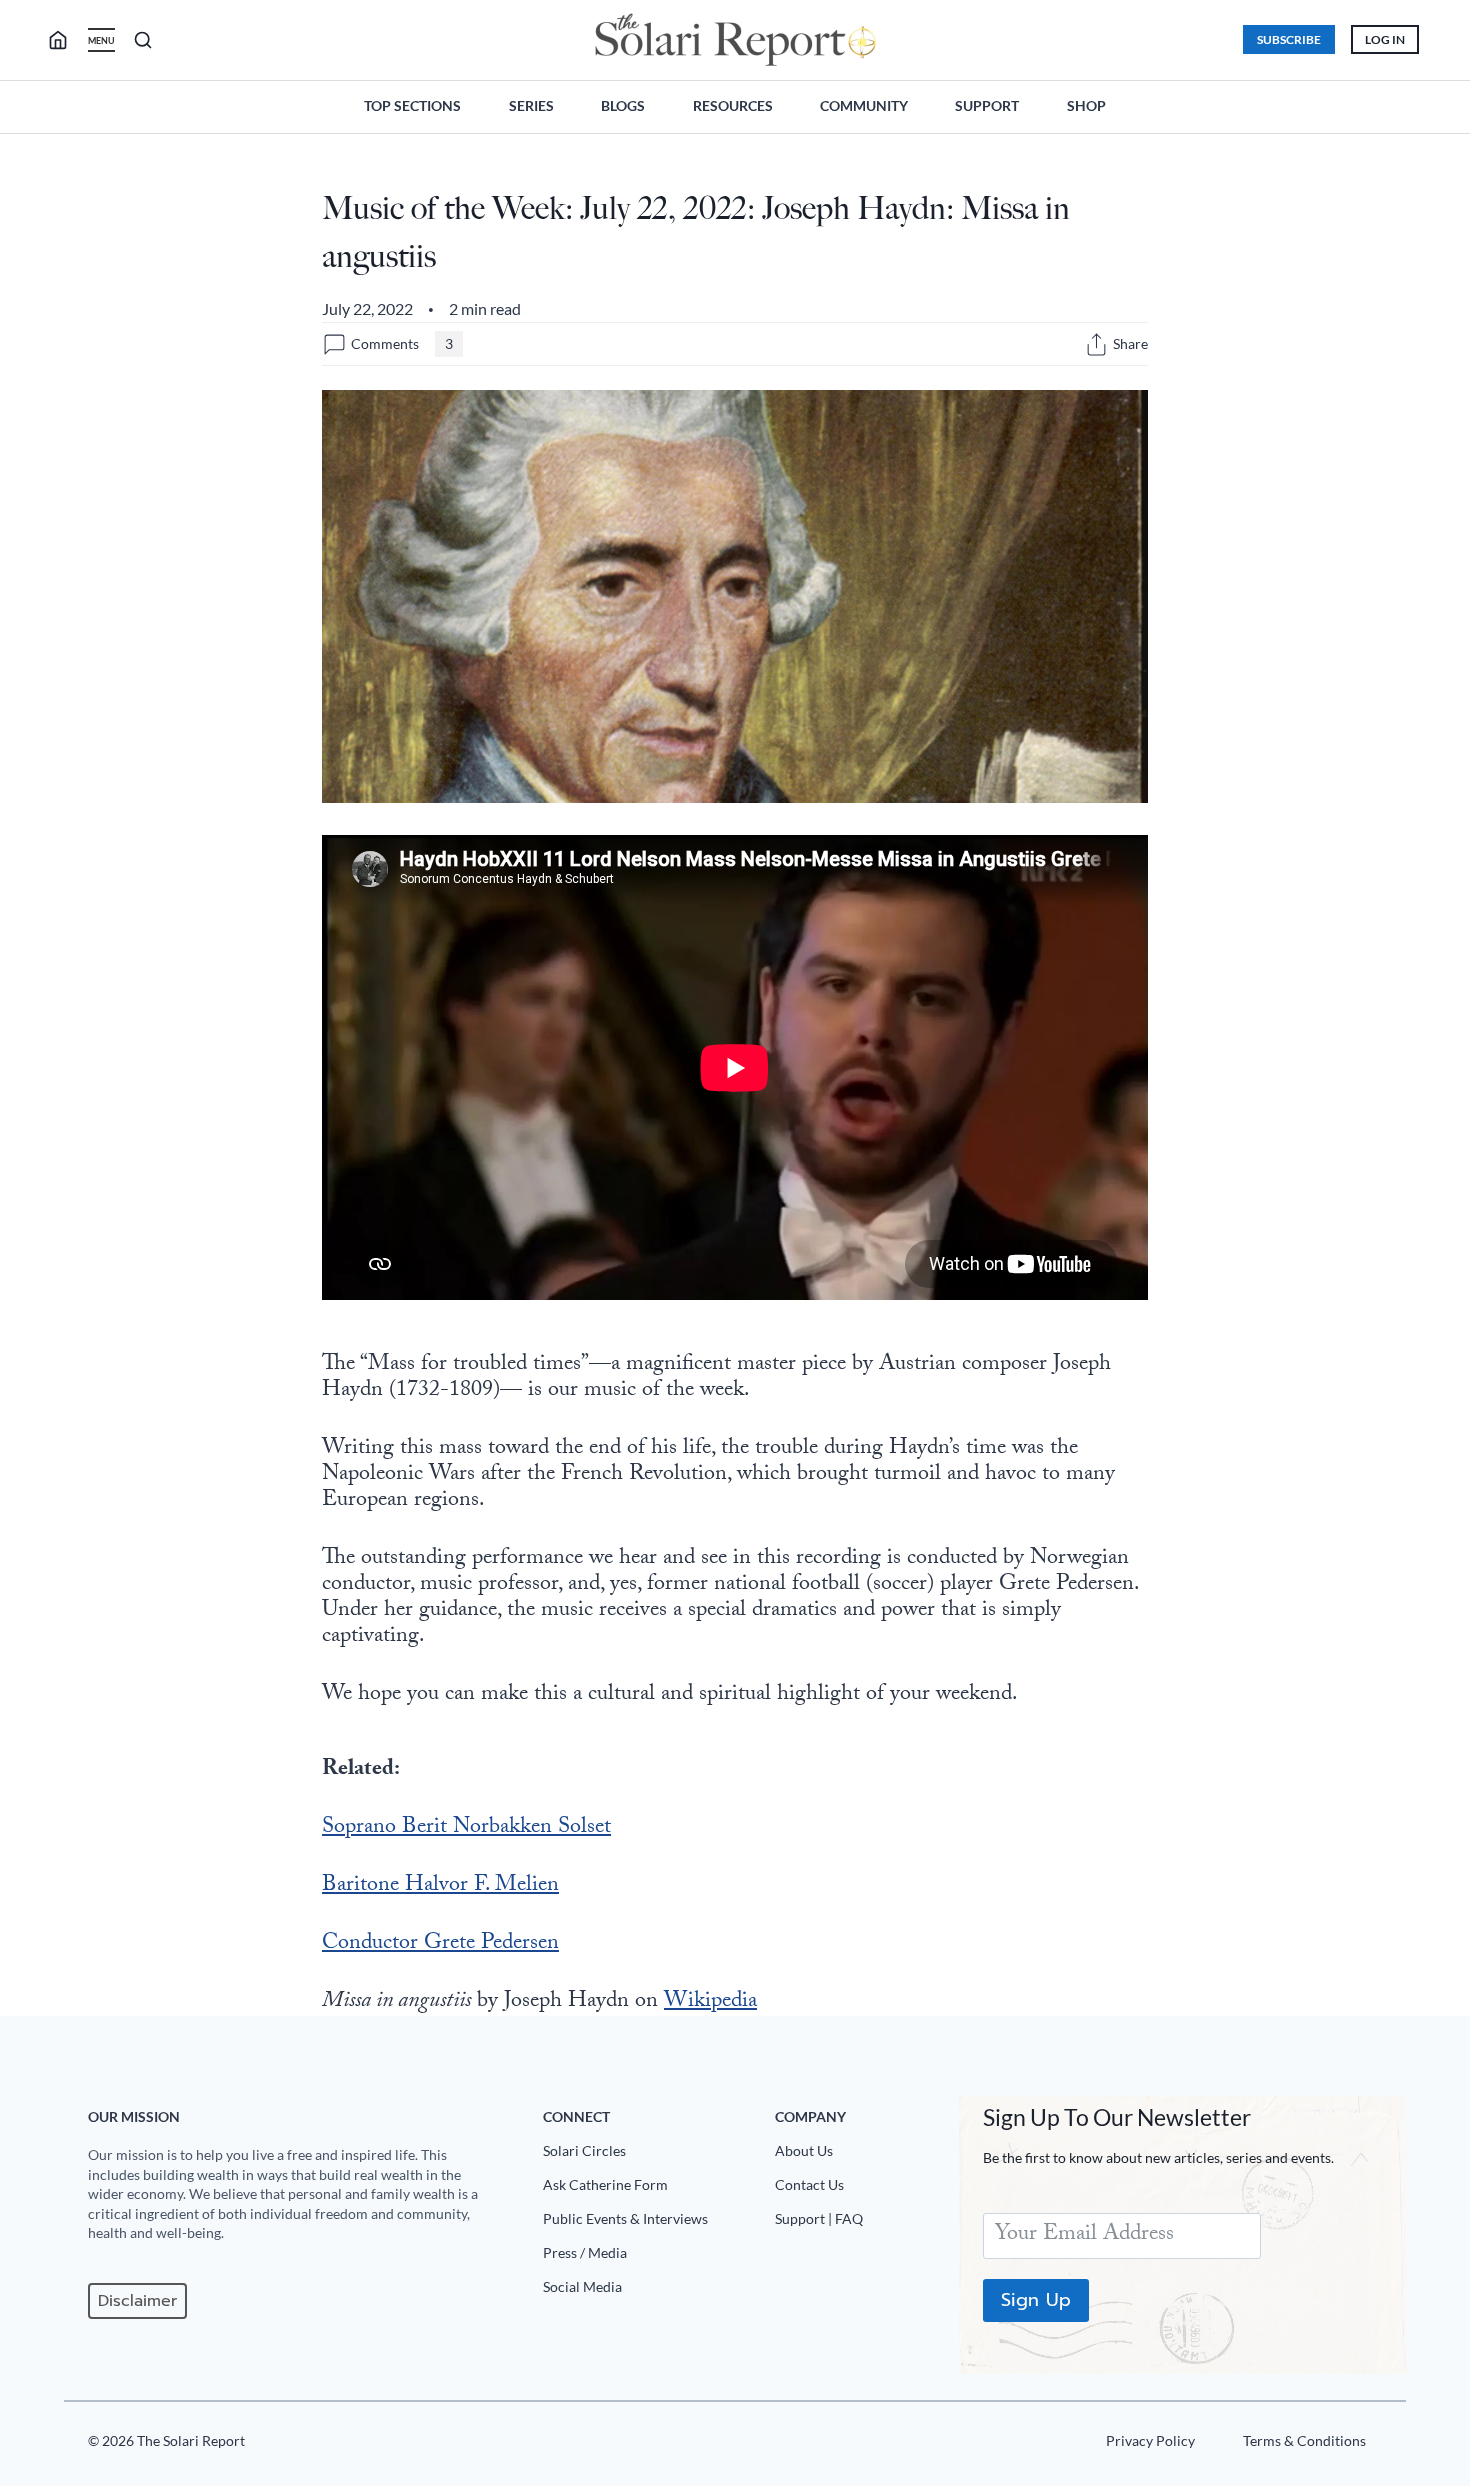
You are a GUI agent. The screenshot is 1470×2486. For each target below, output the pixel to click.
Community (864, 105)
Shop (1086, 105)
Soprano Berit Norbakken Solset (466, 1828)
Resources (733, 105)
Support (987, 105)
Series (531, 105)
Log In (1385, 39)
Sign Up (1036, 2300)
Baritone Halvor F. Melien (440, 1886)
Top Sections (412, 105)
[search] (66, 40)
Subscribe (1289, 39)
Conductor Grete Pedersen (440, 1944)
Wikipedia (710, 2002)
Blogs (623, 105)
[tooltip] (1096, 344)
